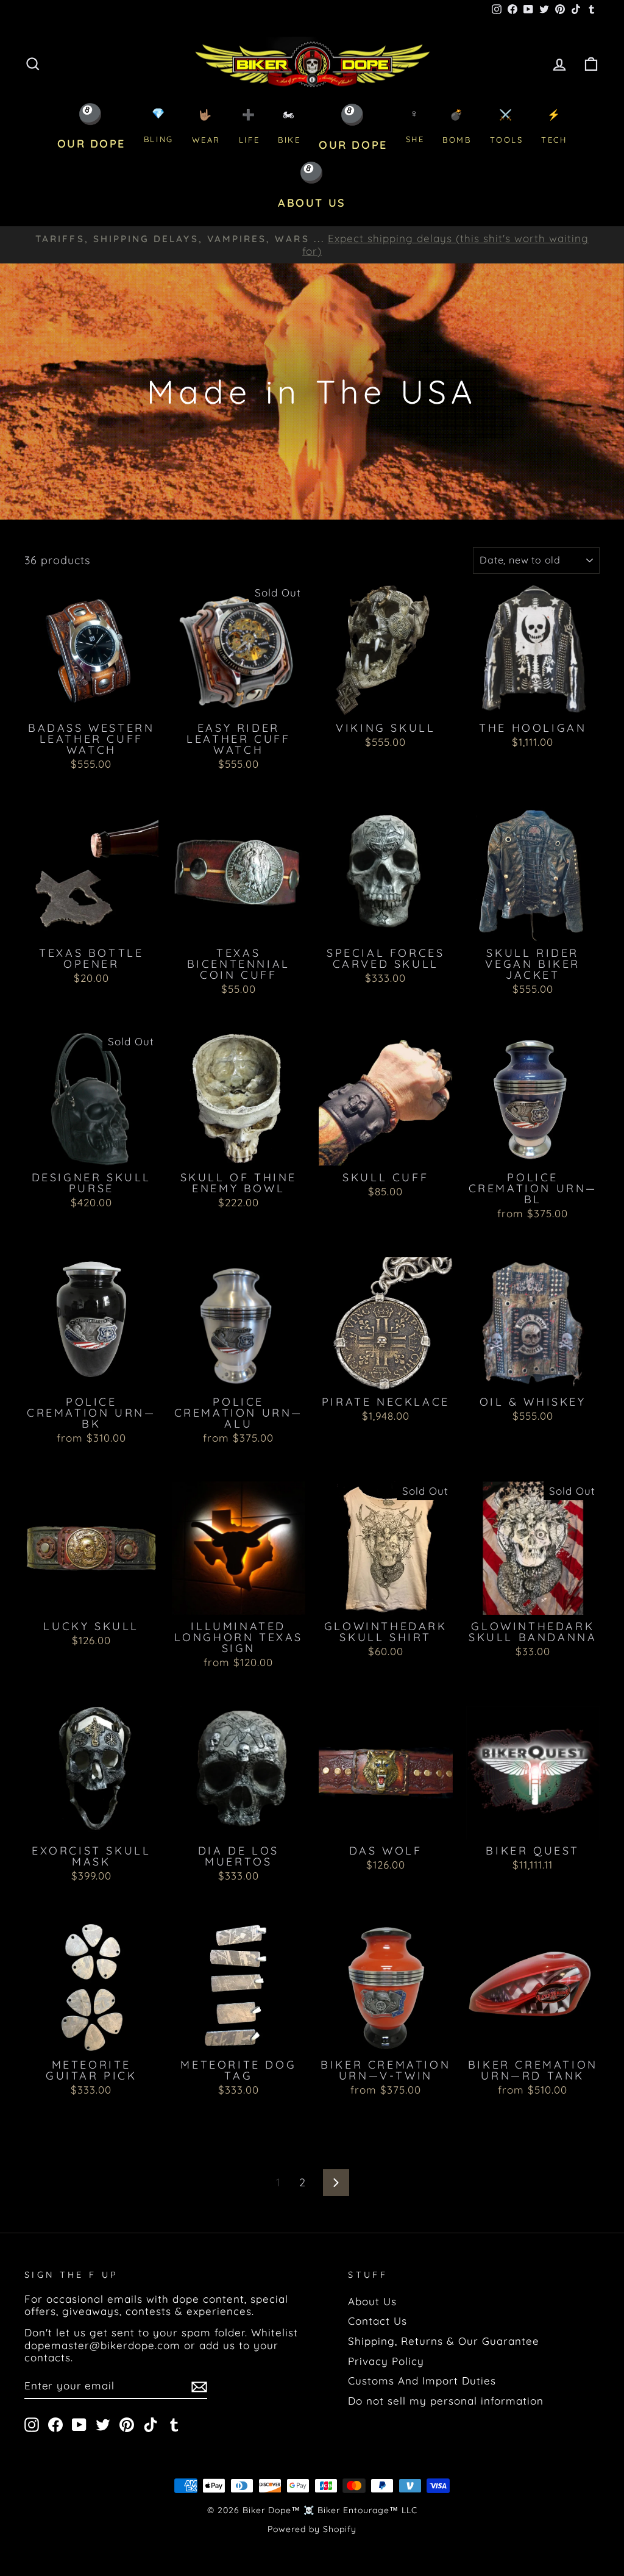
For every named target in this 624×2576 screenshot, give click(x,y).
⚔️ (507, 127)
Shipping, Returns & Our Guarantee (444, 2341)
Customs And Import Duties (422, 2381)
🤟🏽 (206, 127)
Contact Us (378, 2321)
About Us (372, 2301)
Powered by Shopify (312, 2529)
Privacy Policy (386, 2361)
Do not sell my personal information (446, 2401)
